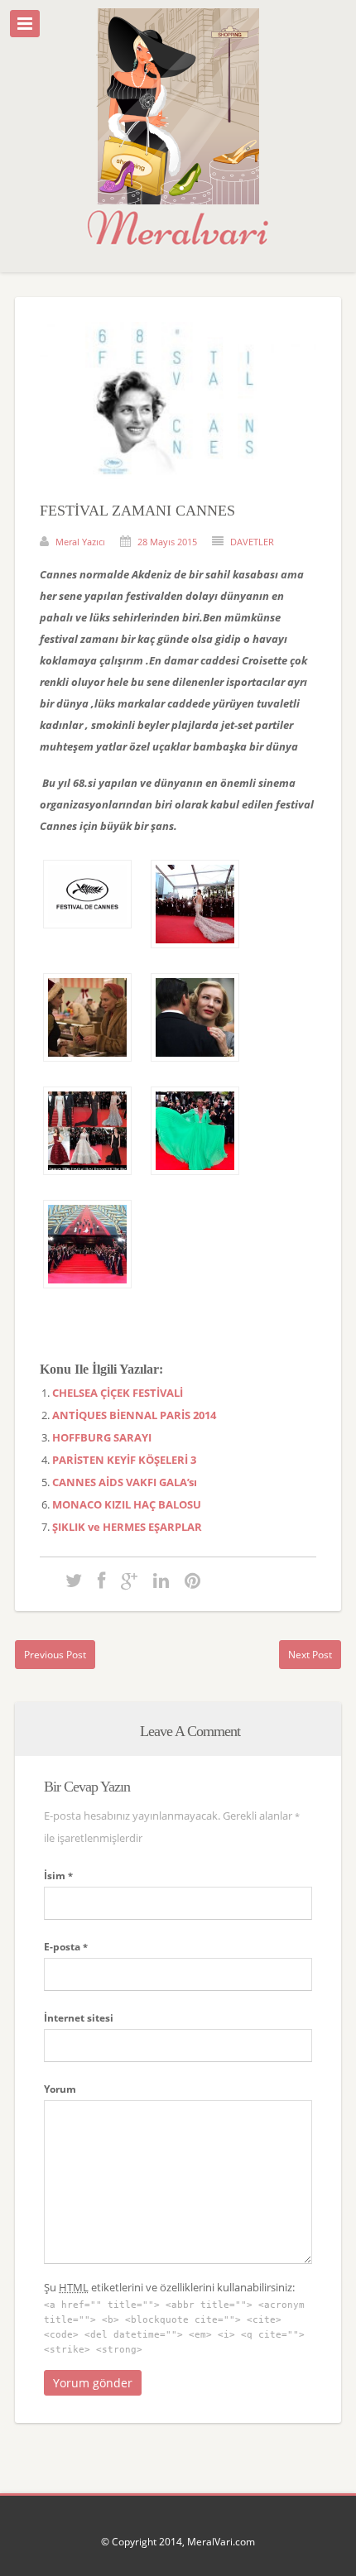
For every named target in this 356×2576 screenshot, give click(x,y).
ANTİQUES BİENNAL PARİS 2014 (134, 1415)
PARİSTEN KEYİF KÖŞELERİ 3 (124, 1460)
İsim (58, 1876)
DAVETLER (252, 542)
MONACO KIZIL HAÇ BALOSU (127, 1504)
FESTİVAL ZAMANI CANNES (137, 511)
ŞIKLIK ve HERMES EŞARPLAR (127, 1527)
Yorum (60, 2089)
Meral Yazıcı (80, 542)
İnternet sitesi (79, 2018)
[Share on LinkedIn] (161, 1580)
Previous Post (55, 1655)
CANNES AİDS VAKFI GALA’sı (125, 1482)
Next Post (310, 1655)
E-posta (66, 1947)
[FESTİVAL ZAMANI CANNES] (178, 492)
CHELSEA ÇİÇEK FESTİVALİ (118, 1393)
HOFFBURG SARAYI (102, 1437)
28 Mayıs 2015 (167, 542)
